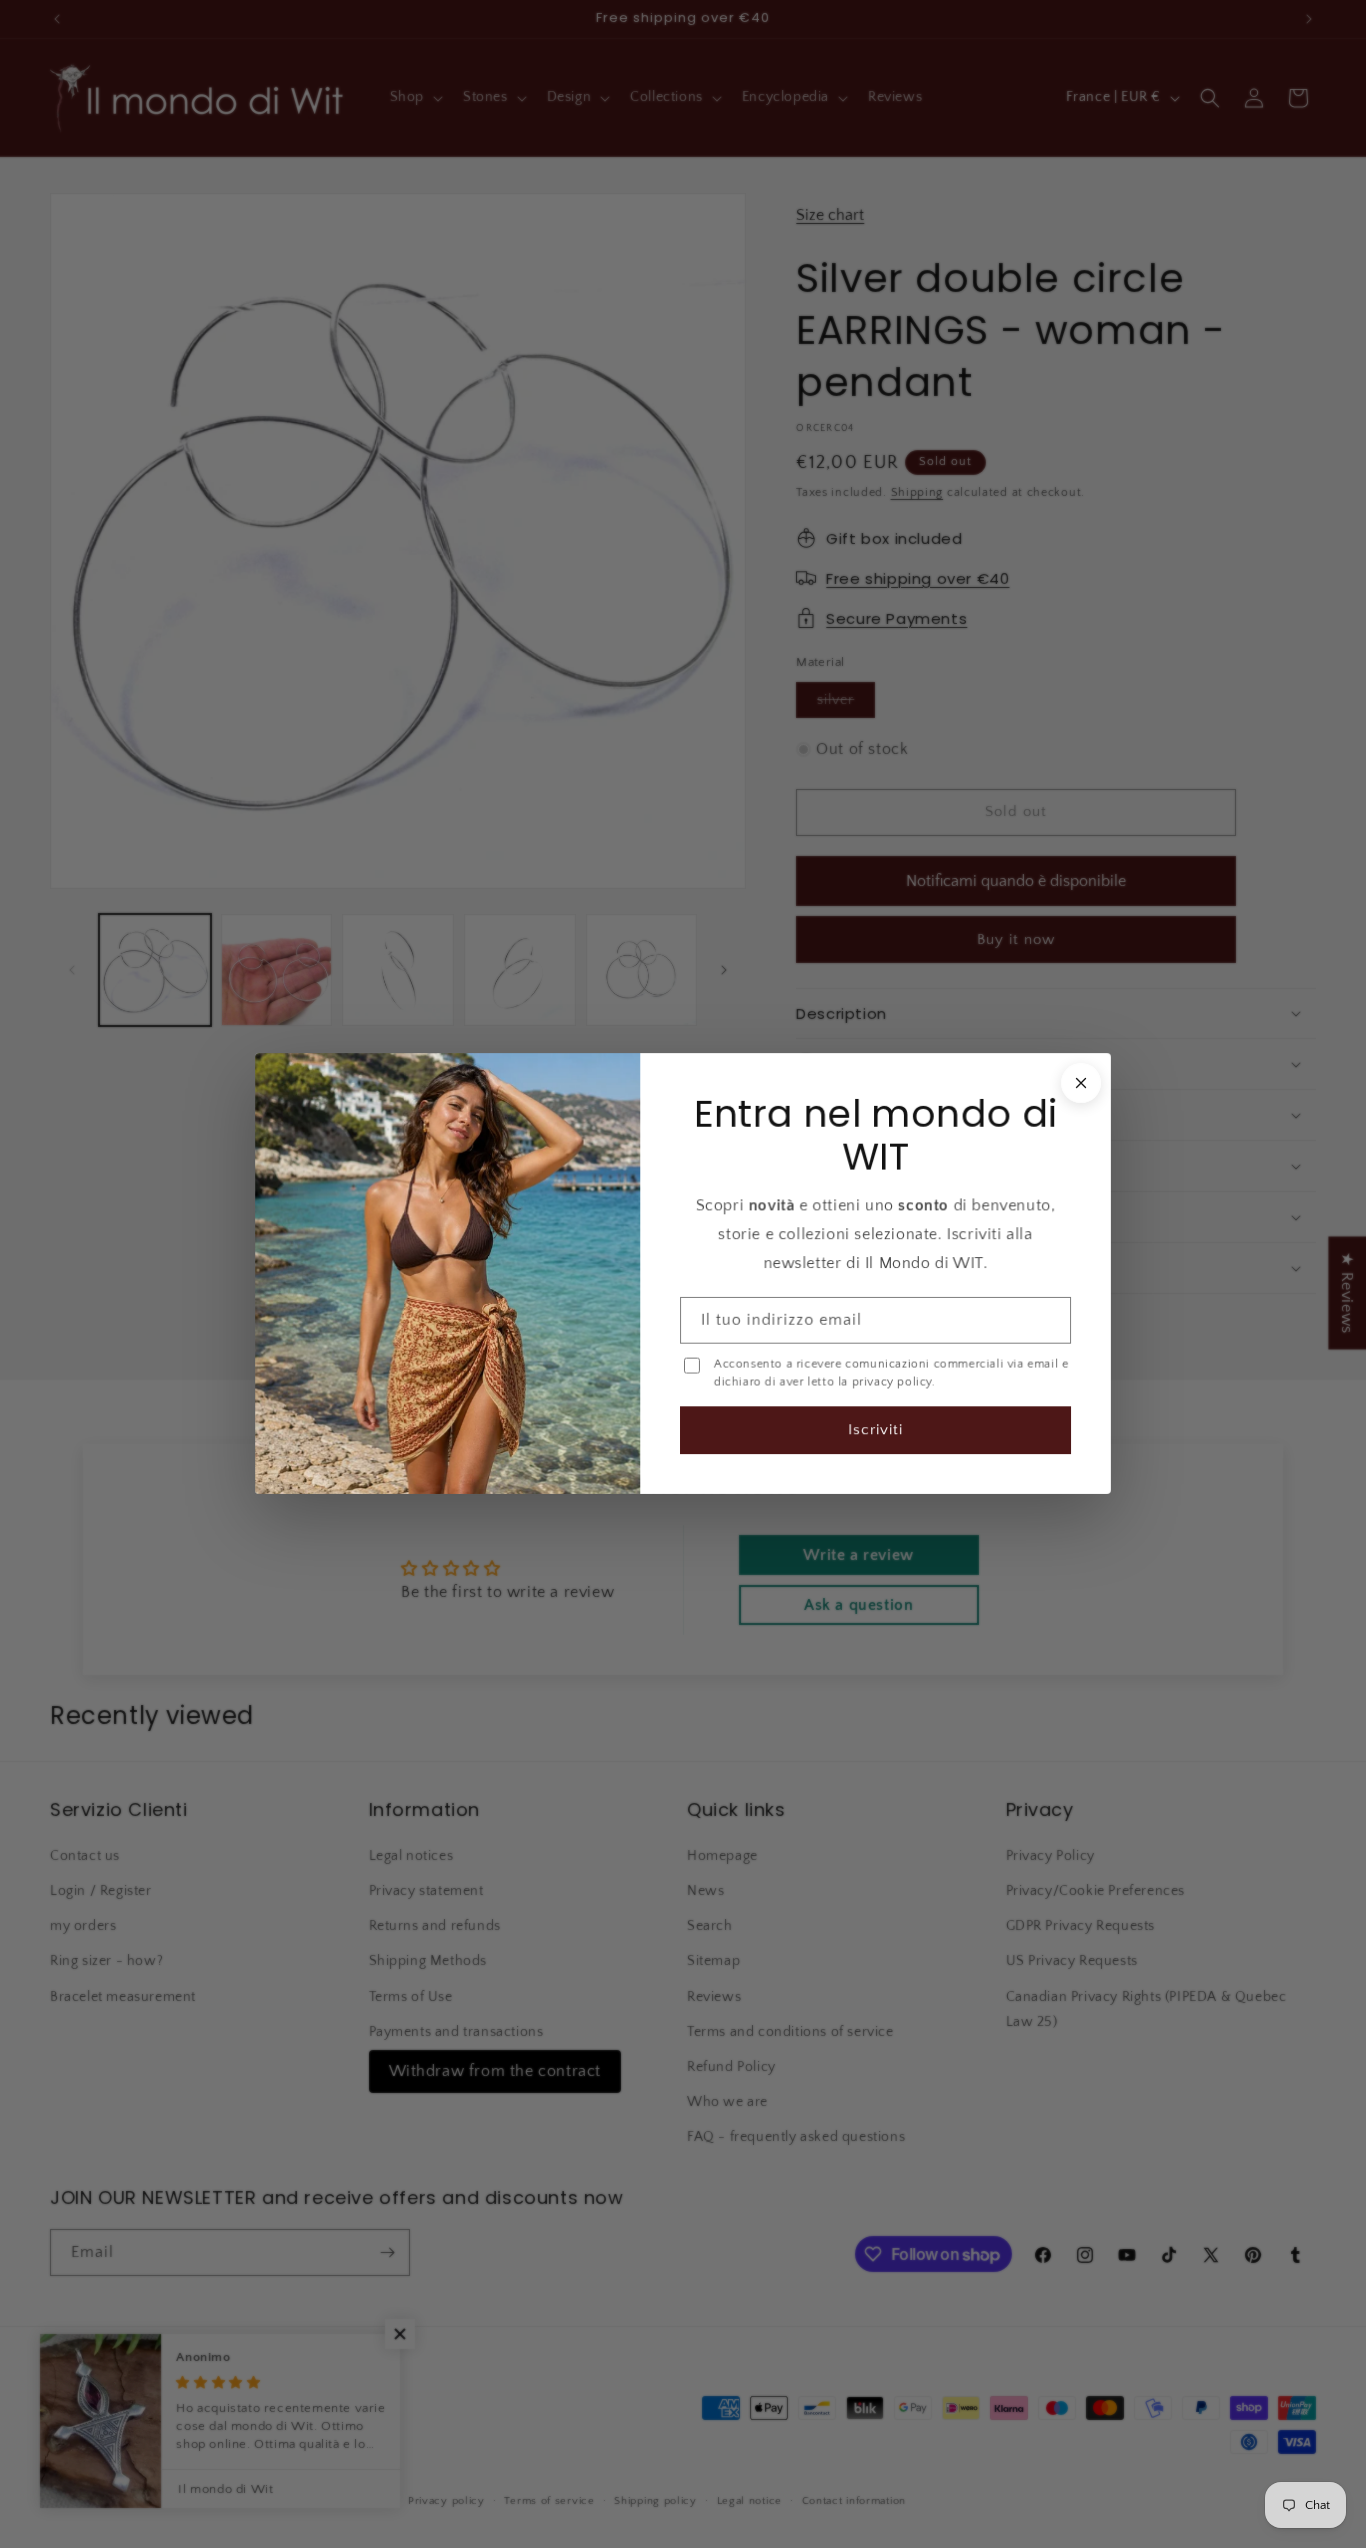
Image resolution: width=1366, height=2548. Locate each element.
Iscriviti (875, 1430)
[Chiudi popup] (1081, 1083)
